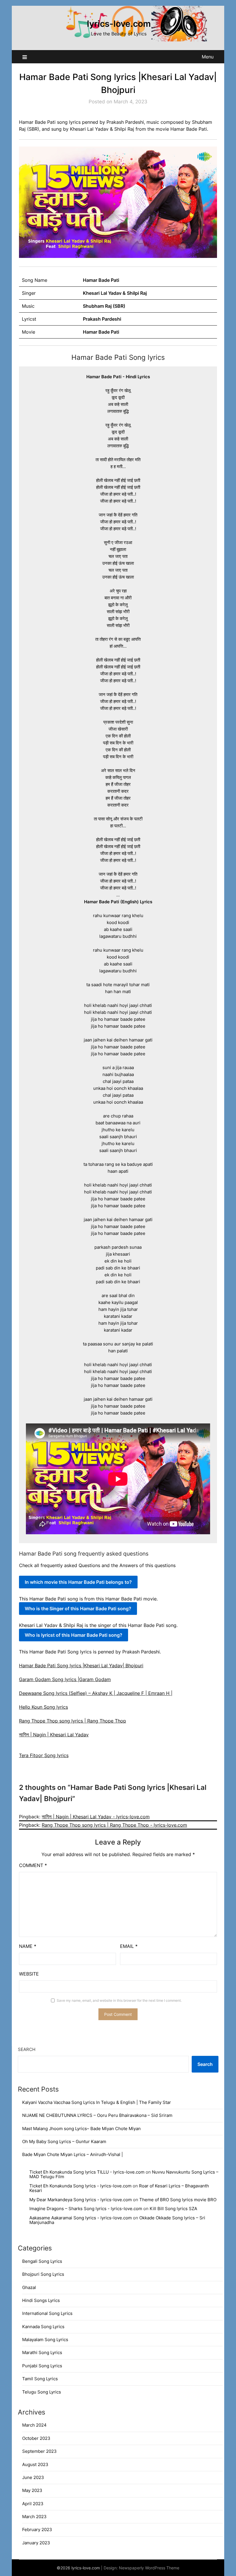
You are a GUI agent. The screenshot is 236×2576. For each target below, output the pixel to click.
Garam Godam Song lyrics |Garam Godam (65, 1679)
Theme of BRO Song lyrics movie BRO (178, 2200)
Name (28, 1946)
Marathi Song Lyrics (42, 2352)
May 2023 (32, 2490)
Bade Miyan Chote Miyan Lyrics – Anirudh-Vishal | (73, 2154)
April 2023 (33, 2504)
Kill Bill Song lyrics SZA (173, 2209)
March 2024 (34, 2425)
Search (27, 2049)
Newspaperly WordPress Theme (149, 2568)
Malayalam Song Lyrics (45, 2340)
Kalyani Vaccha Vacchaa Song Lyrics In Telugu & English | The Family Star (97, 2102)
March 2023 (34, 2517)
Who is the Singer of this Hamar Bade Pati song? (78, 1609)
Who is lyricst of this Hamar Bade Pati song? (74, 1635)
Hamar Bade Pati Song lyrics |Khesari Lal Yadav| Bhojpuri (81, 1666)
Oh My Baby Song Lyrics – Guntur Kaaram (64, 2141)
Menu (208, 57)
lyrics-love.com (119, 24)
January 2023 (36, 2543)
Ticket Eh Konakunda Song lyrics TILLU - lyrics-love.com (87, 2172)
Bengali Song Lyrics (42, 2261)
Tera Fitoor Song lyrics (44, 1755)
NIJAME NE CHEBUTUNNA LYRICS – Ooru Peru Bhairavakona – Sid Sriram (97, 2115)
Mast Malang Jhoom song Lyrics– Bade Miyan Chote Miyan (81, 2129)
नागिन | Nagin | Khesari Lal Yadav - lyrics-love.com (96, 1817)
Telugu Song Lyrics (42, 2392)
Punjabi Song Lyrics (42, 2366)
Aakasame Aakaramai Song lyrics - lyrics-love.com (81, 2218)
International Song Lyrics (47, 2313)
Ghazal (29, 2287)
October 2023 (36, 2438)
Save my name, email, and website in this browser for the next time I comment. (119, 2000)
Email (129, 1946)
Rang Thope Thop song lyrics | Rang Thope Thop (73, 1721)
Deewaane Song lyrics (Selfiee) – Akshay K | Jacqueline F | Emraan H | (96, 1693)
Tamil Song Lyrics (40, 2379)
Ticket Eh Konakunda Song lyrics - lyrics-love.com (80, 2186)
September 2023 (39, 2451)
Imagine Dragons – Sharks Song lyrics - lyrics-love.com (86, 2209)
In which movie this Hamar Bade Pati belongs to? (78, 1582)
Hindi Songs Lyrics (41, 2300)
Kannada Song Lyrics (43, 2327)
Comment (33, 1865)
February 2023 (37, 2530)
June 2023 (33, 2477)
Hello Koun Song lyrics (43, 1707)
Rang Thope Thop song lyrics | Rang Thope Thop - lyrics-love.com (114, 1825)
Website (29, 1974)
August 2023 (35, 2464)
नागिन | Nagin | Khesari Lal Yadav (54, 1735)
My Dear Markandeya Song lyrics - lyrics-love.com (81, 2200)
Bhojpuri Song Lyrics (43, 2274)
